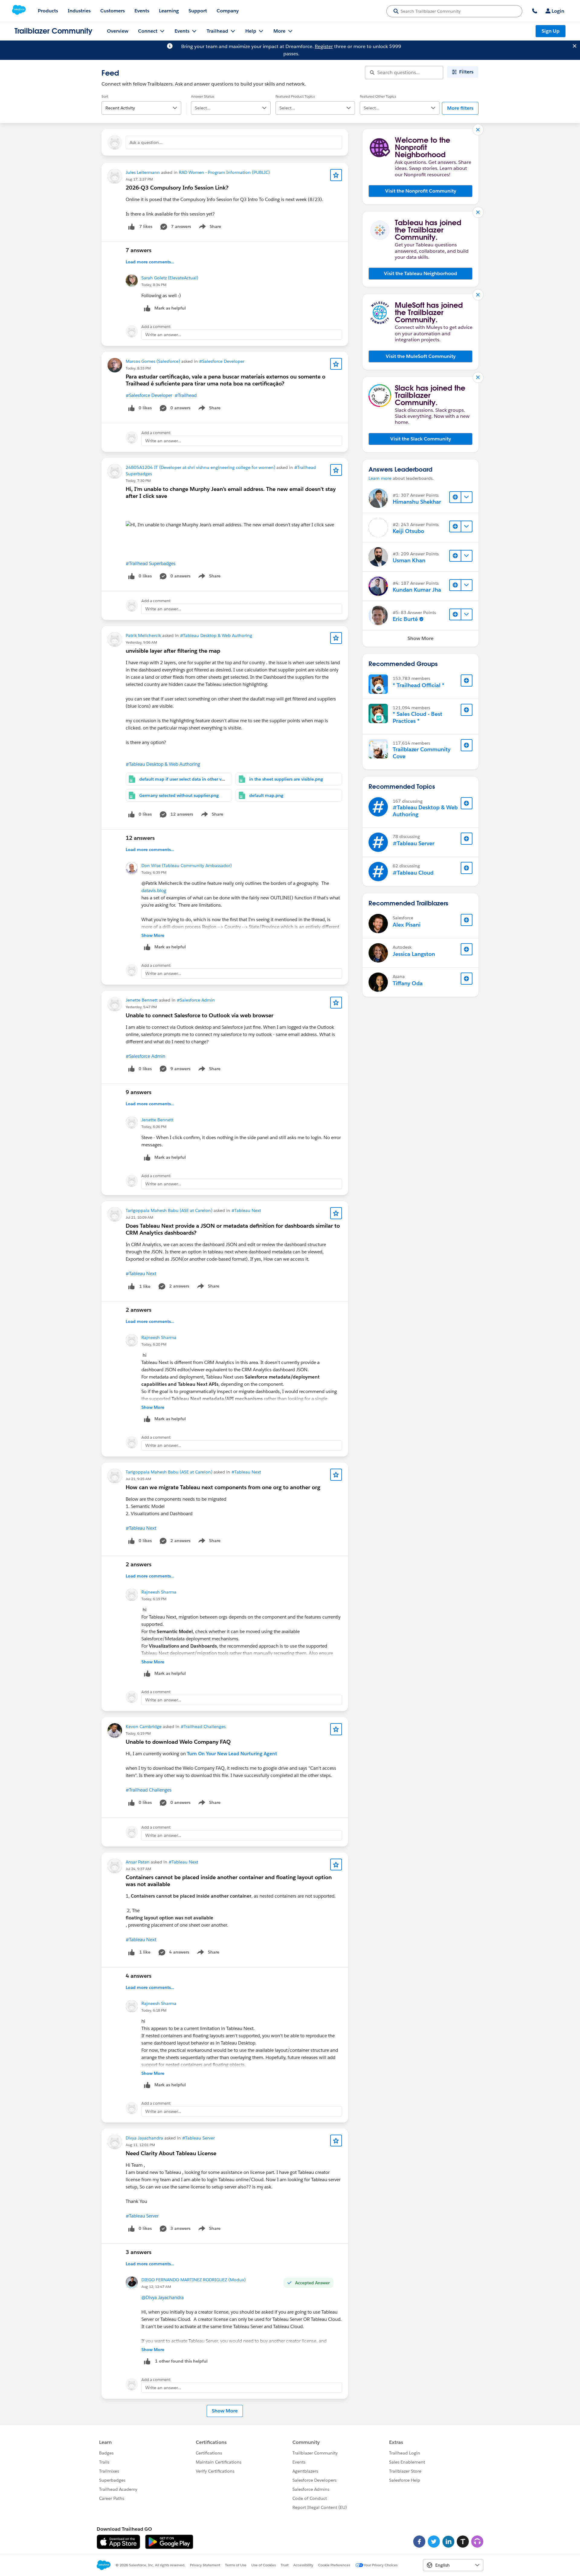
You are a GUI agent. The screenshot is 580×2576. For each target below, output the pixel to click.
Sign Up (551, 31)
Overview (118, 31)
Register (324, 46)
